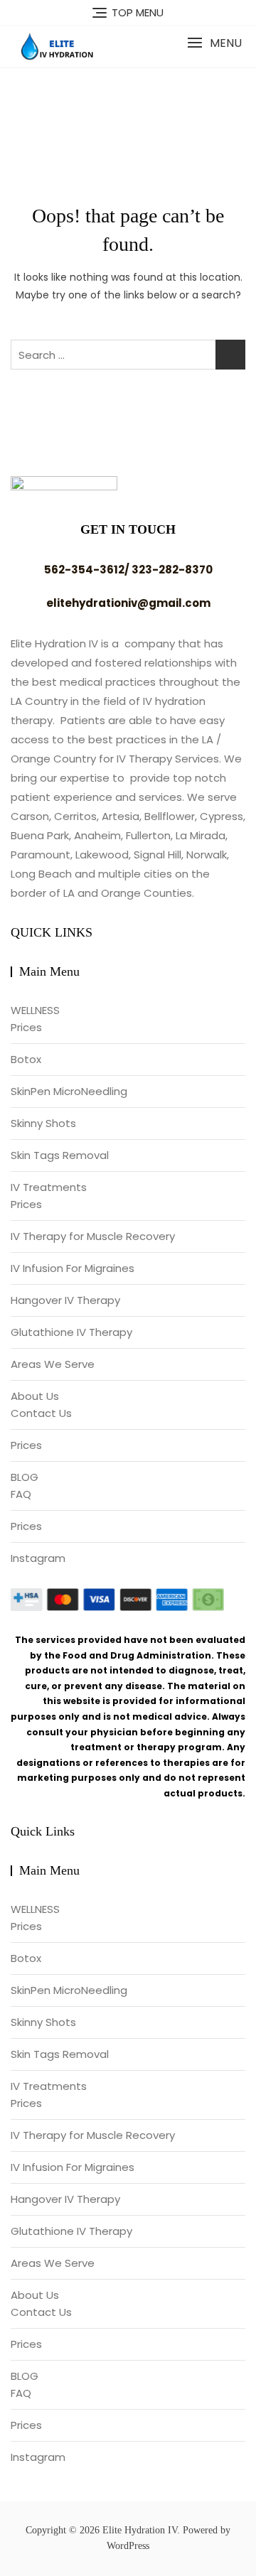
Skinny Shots (43, 1123)
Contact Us (41, 1413)
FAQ (21, 1494)
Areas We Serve (53, 1364)
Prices (26, 1027)
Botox (26, 1059)
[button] (214, 43)
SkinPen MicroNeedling (69, 1091)
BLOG (25, 1477)
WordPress (128, 2546)
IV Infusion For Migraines (73, 1268)
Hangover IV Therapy (65, 1300)
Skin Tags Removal (60, 1155)
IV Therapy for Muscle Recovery (93, 1236)
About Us (35, 1396)
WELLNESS (35, 1010)
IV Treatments (49, 1187)
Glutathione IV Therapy (71, 1332)
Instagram (38, 1558)
